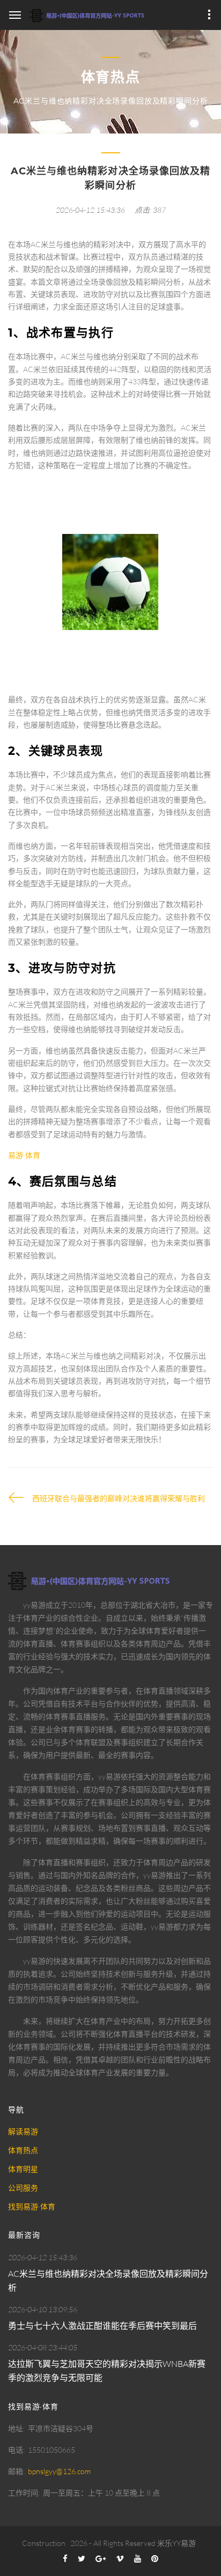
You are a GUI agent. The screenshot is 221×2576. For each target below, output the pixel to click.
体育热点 (23, 2150)
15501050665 (51, 2450)
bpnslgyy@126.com (59, 2471)
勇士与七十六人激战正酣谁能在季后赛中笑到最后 (102, 2326)
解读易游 (23, 2131)
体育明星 (23, 2169)
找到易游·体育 (32, 2206)
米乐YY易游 (176, 2543)
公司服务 (23, 2188)
